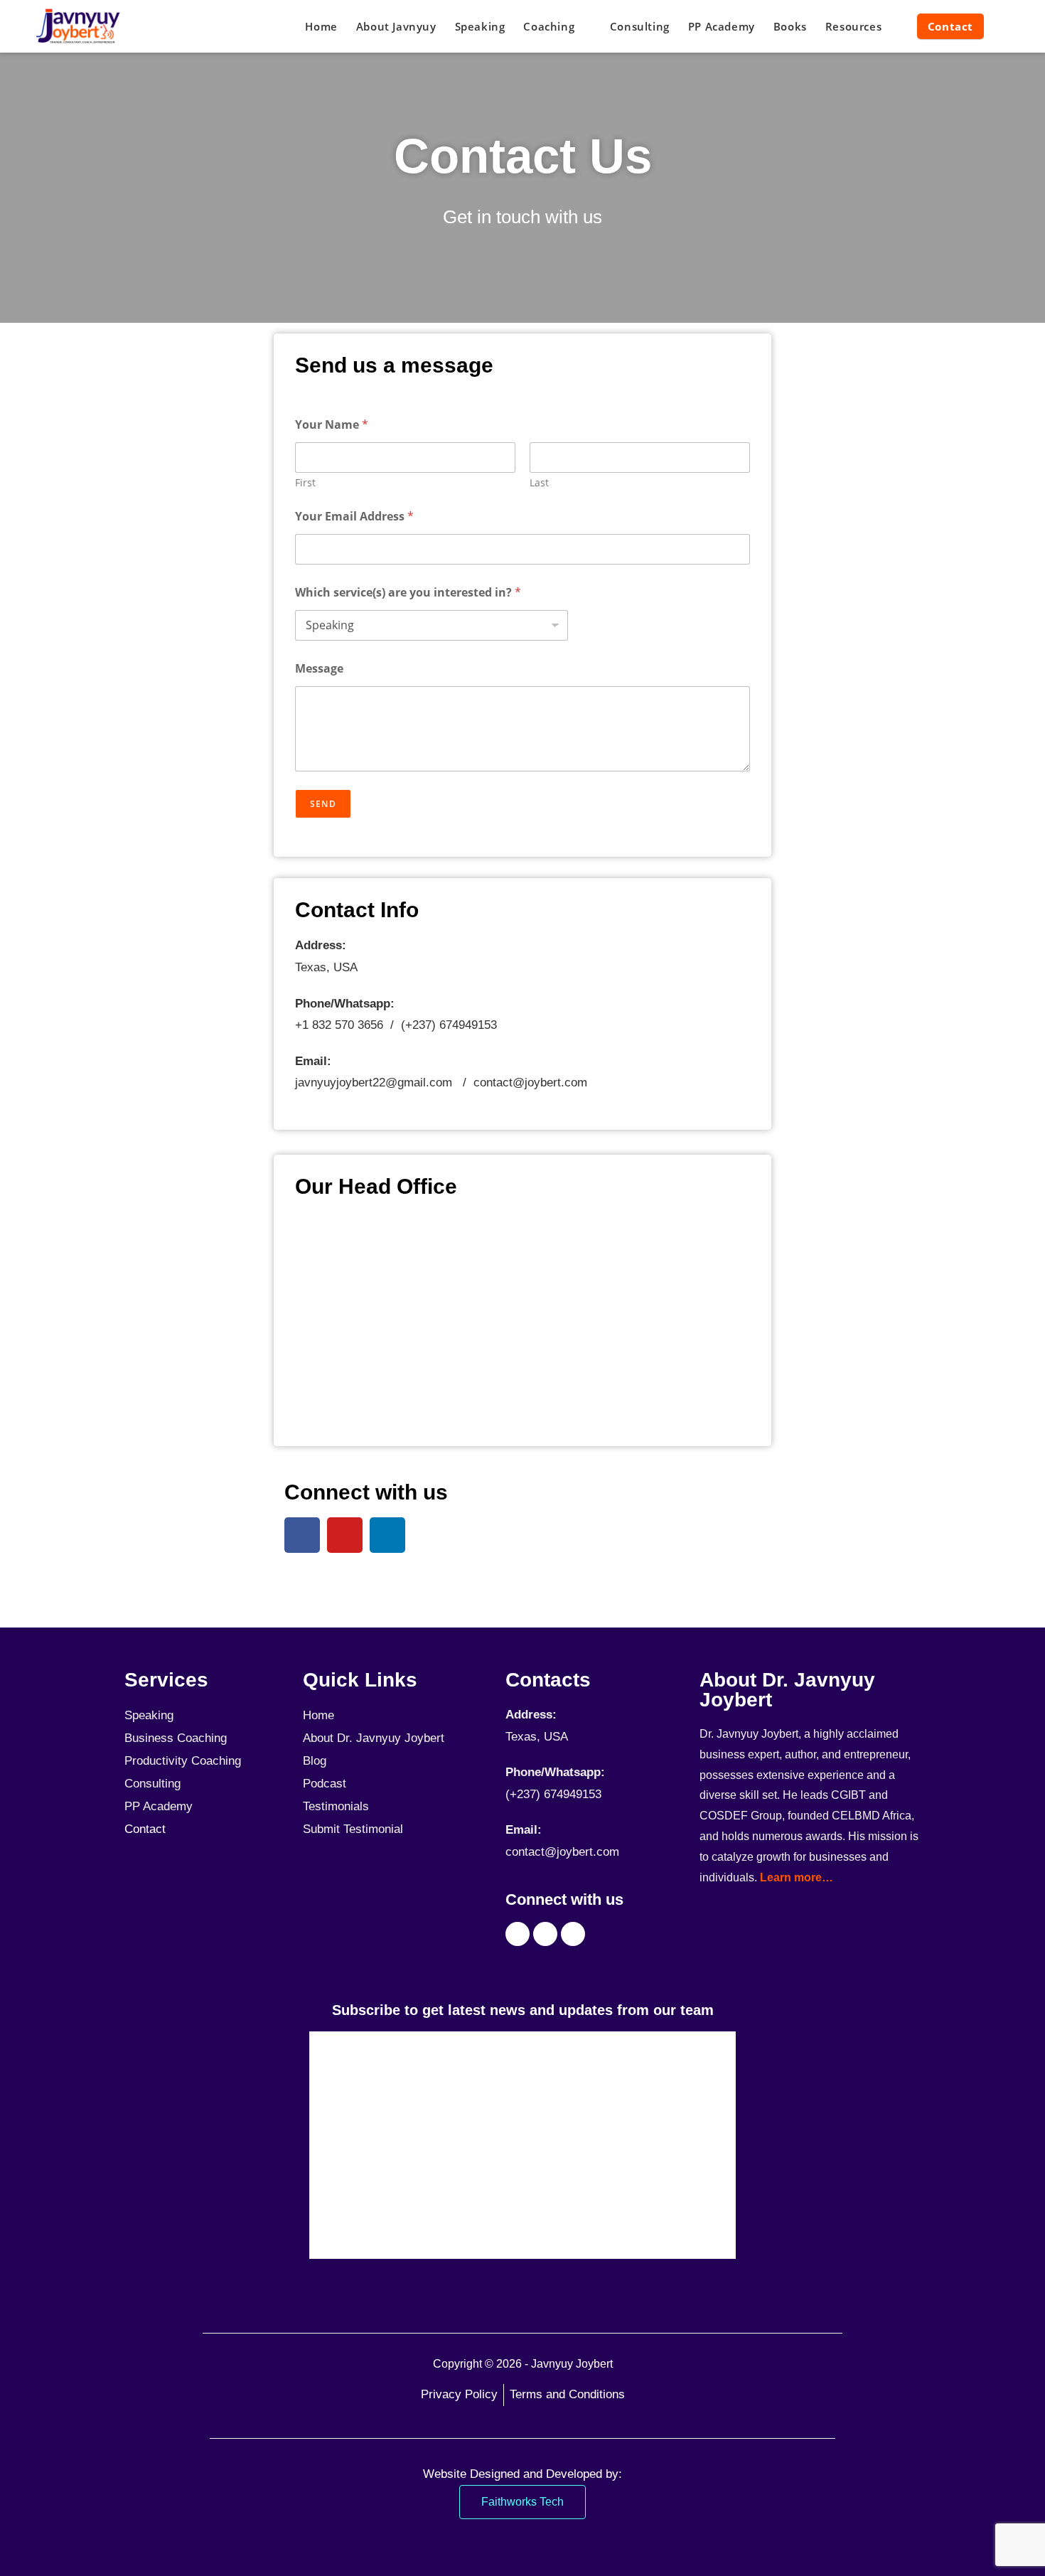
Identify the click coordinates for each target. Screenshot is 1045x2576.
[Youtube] (345, 1535)
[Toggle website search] (1007, 26)
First (305, 482)
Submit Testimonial (353, 1829)
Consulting (152, 1784)
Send (323, 804)
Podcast (325, 1784)
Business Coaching (176, 1738)
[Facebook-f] (302, 1535)
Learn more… (797, 1877)
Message (319, 669)
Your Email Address (354, 517)
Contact (145, 1829)
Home (318, 1715)
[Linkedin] (387, 1535)
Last (539, 482)
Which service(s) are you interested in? (408, 593)
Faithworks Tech (522, 2502)
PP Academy (159, 1806)
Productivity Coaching (183, 1761)
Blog (315, 1761)
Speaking (149, 1715)
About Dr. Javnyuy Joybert (374, 1738)
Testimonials (336, 1806)
